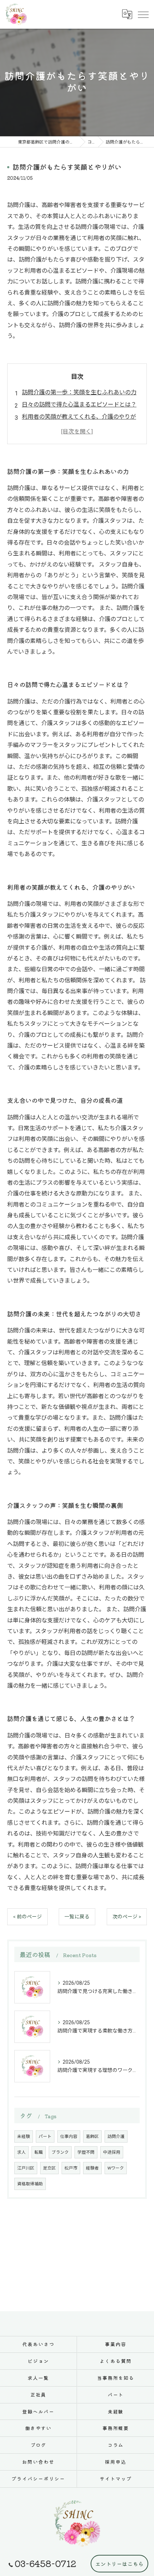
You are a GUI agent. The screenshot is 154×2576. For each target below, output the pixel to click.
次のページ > (127, 1917)
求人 (21, 2152)
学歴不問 (86, 2152)
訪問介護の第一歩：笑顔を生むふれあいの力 (79, 392)
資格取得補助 (30, 2184)
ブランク (60, 2152)
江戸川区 (26, 2168)
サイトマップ (116, 2479)
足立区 (49, 2168)
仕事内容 (69, 2137)
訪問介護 (116, 2137)
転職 (39, 2152)
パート (45, 2137)
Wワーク (116, 2168)
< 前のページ (27, 1917)
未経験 (24, 2137)
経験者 (92, 2168)
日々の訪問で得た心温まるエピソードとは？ (79, 405)
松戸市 (71, 2168)
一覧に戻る (77, 1917)
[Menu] (143, 14)
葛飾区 (92, 2137)
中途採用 (112, 2152)
